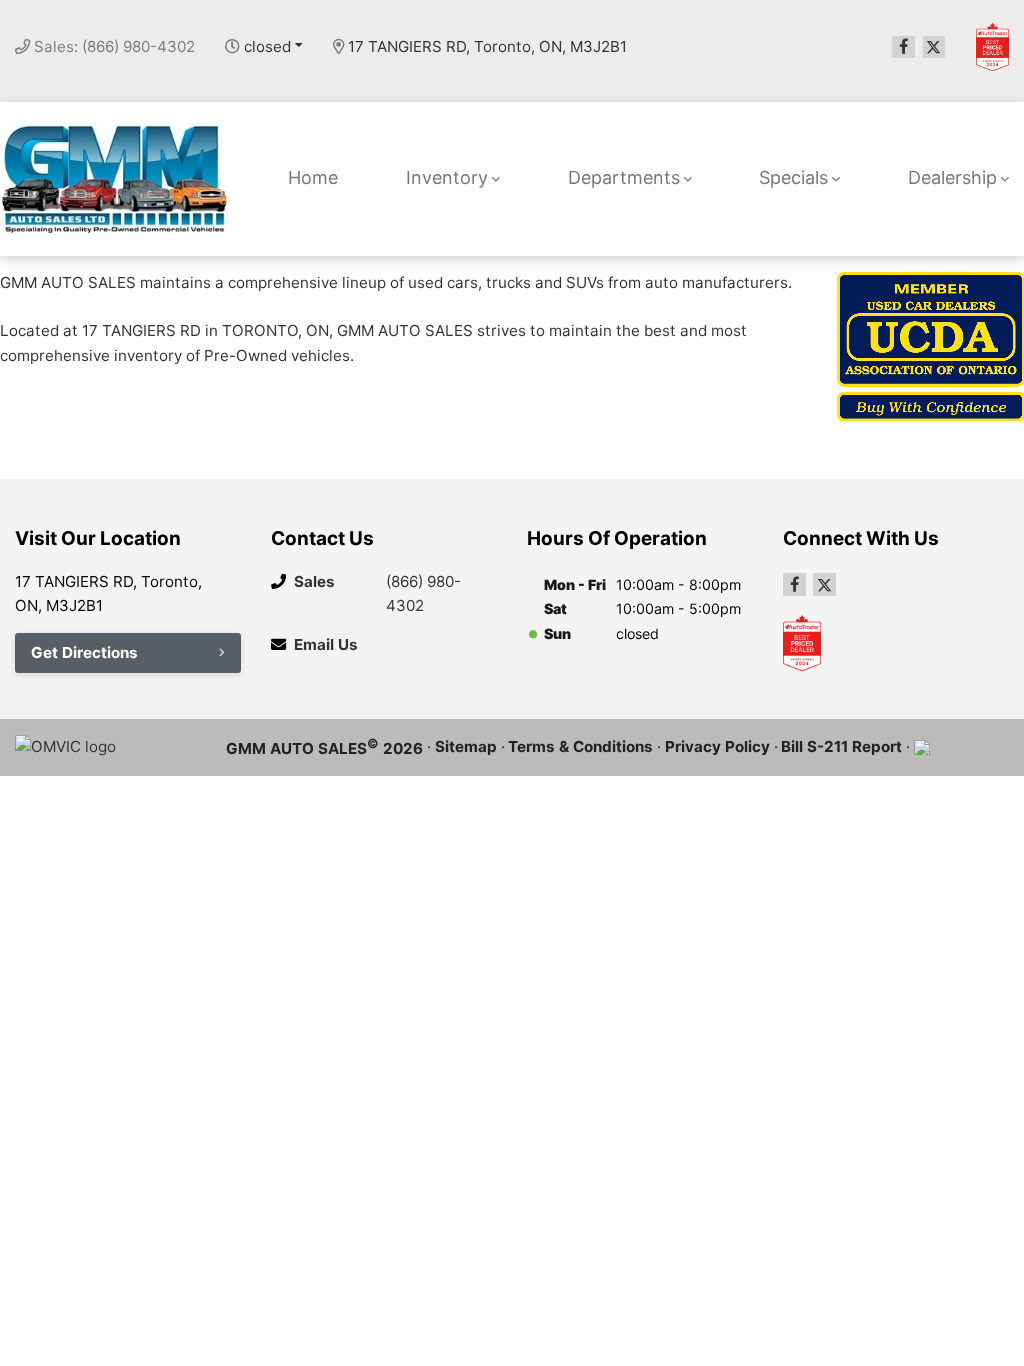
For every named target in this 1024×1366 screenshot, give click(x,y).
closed (267, 46)
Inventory (447, 177)
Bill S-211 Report (841, 746)
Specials (793, 177)
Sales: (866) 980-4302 (114, 46)
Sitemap (466, 746)
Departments (624, 177)
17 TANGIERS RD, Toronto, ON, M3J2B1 (487, 46)
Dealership (952, 177)
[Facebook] (903, 47)
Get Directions (84, 652)
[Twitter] (934, 47)
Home (313, 177)
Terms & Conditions (580, 746)
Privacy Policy (717, 746)
